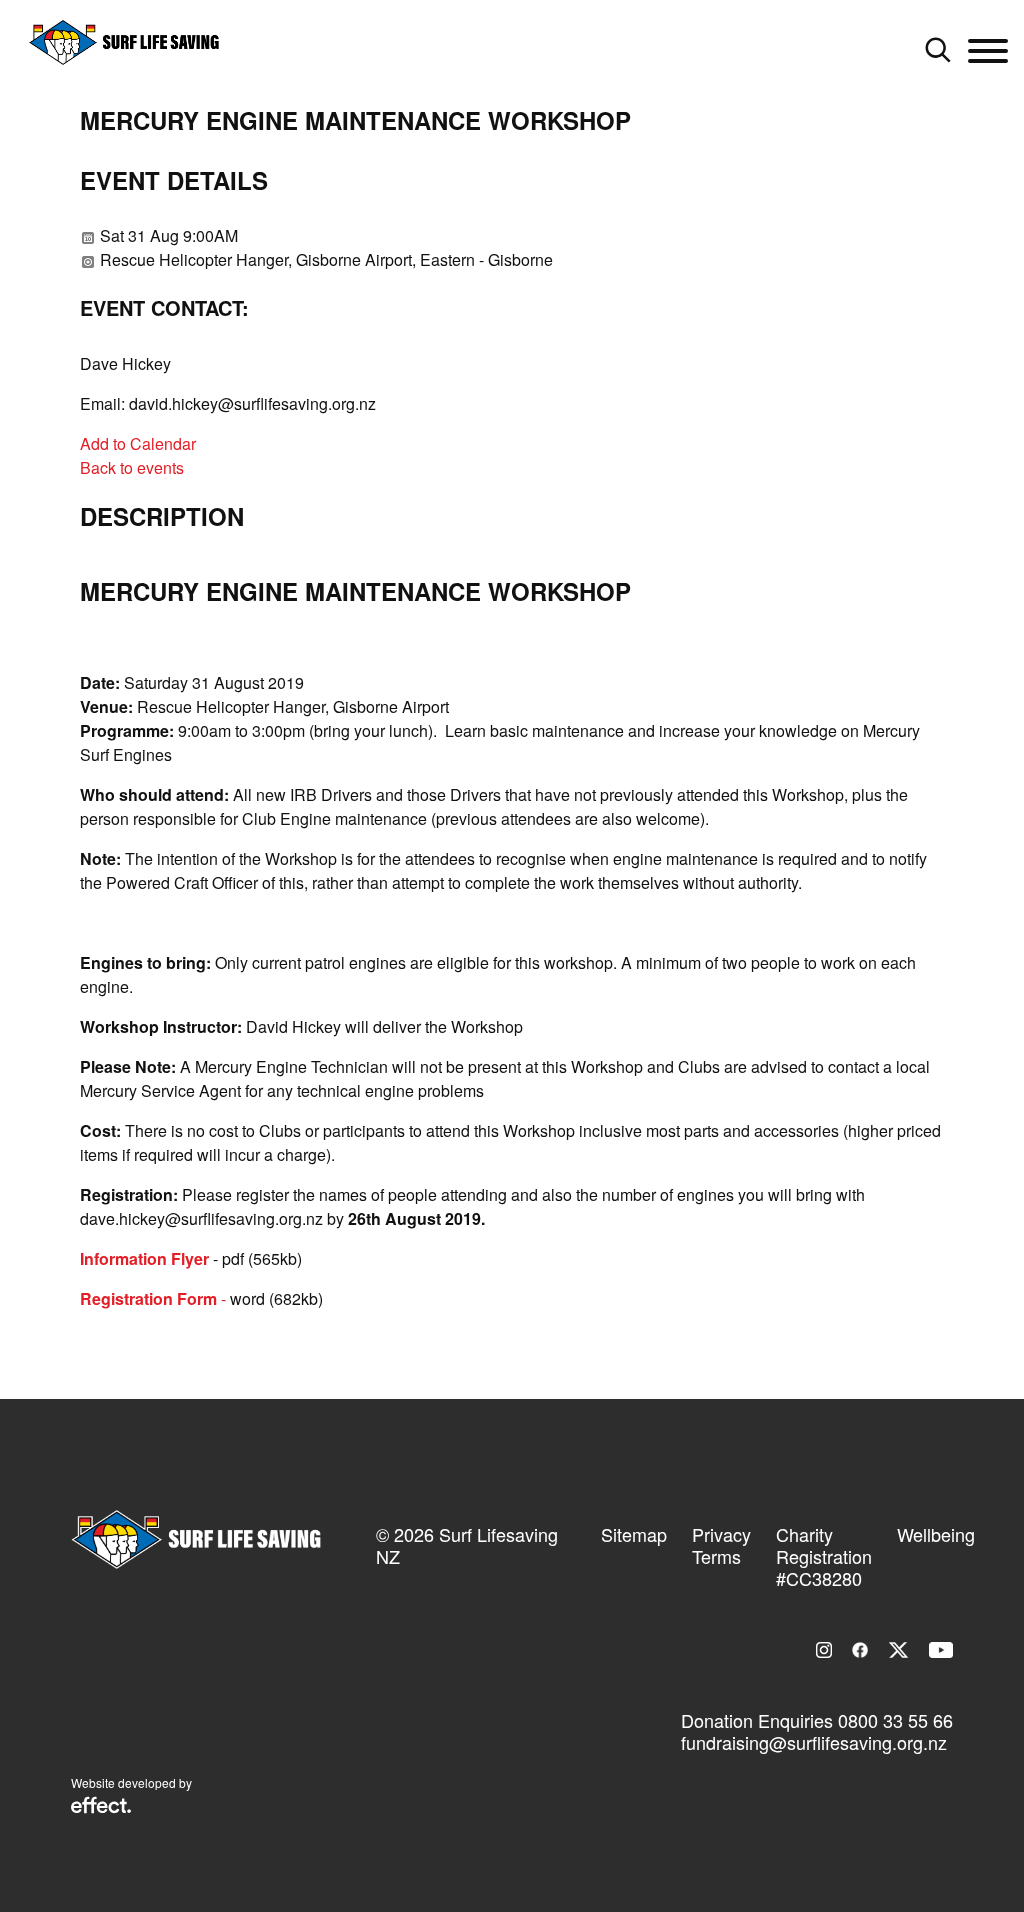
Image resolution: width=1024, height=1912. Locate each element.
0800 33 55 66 (895, 1720)
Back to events (132, 467)
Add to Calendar (138, 443)
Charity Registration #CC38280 (824, 1556)
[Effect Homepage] (101, 1807)
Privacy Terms (721, 1545)
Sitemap (634, 1534)
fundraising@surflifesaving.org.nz (814, 1742)
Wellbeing (936, 1534)
